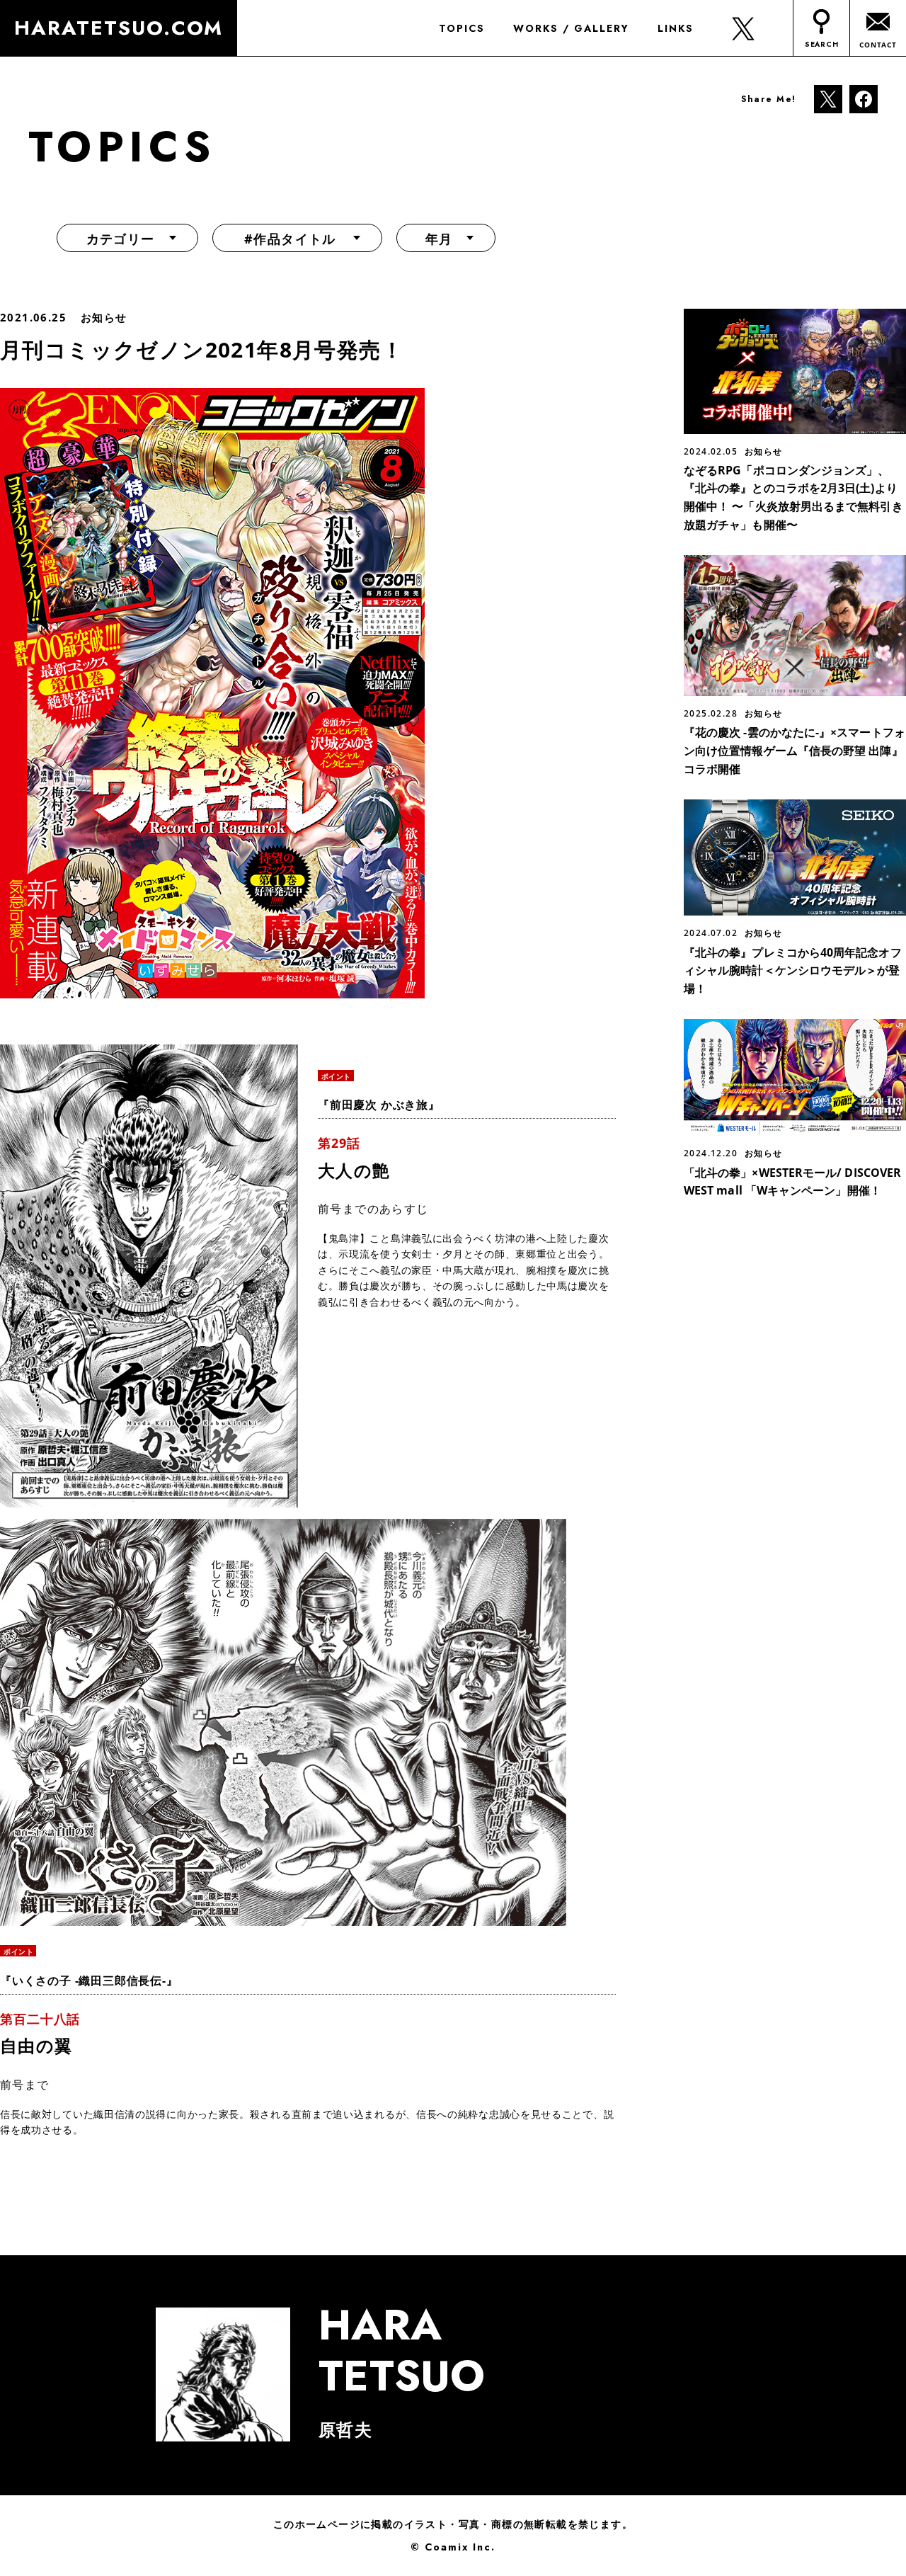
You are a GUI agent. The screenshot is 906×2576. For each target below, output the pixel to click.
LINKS (676, 28)
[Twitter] (828, 98)
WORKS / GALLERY (571, 28)
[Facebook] (864, 98)
